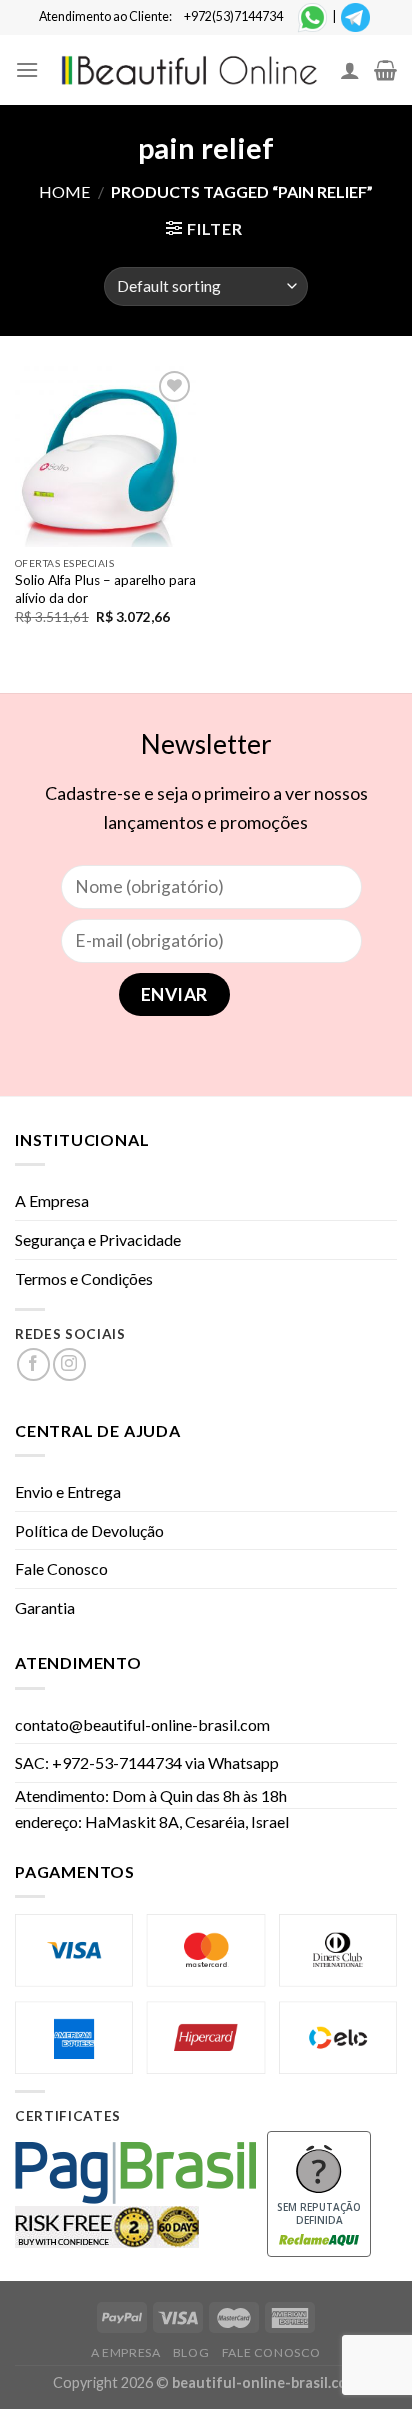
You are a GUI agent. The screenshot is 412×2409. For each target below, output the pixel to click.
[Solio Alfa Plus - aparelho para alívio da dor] (105, 456)
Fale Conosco (61, 1568)
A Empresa (52, 1200)
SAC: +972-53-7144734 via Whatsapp (147, 1762)
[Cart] (385, 70)
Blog (191, 2352)
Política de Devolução (89, 1530)
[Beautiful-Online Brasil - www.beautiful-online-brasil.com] (189, 69)
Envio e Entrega (68, 1491)
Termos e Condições (84, 1278)
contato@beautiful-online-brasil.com (142, 1724)
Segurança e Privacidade (98, 1239)
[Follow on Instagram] (69, 1364)
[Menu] (27, 69)
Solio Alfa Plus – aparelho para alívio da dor (105, 589)
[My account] (350, 70)
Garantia (45, 1607)
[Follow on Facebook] (33, 1364)
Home (64, 191)
